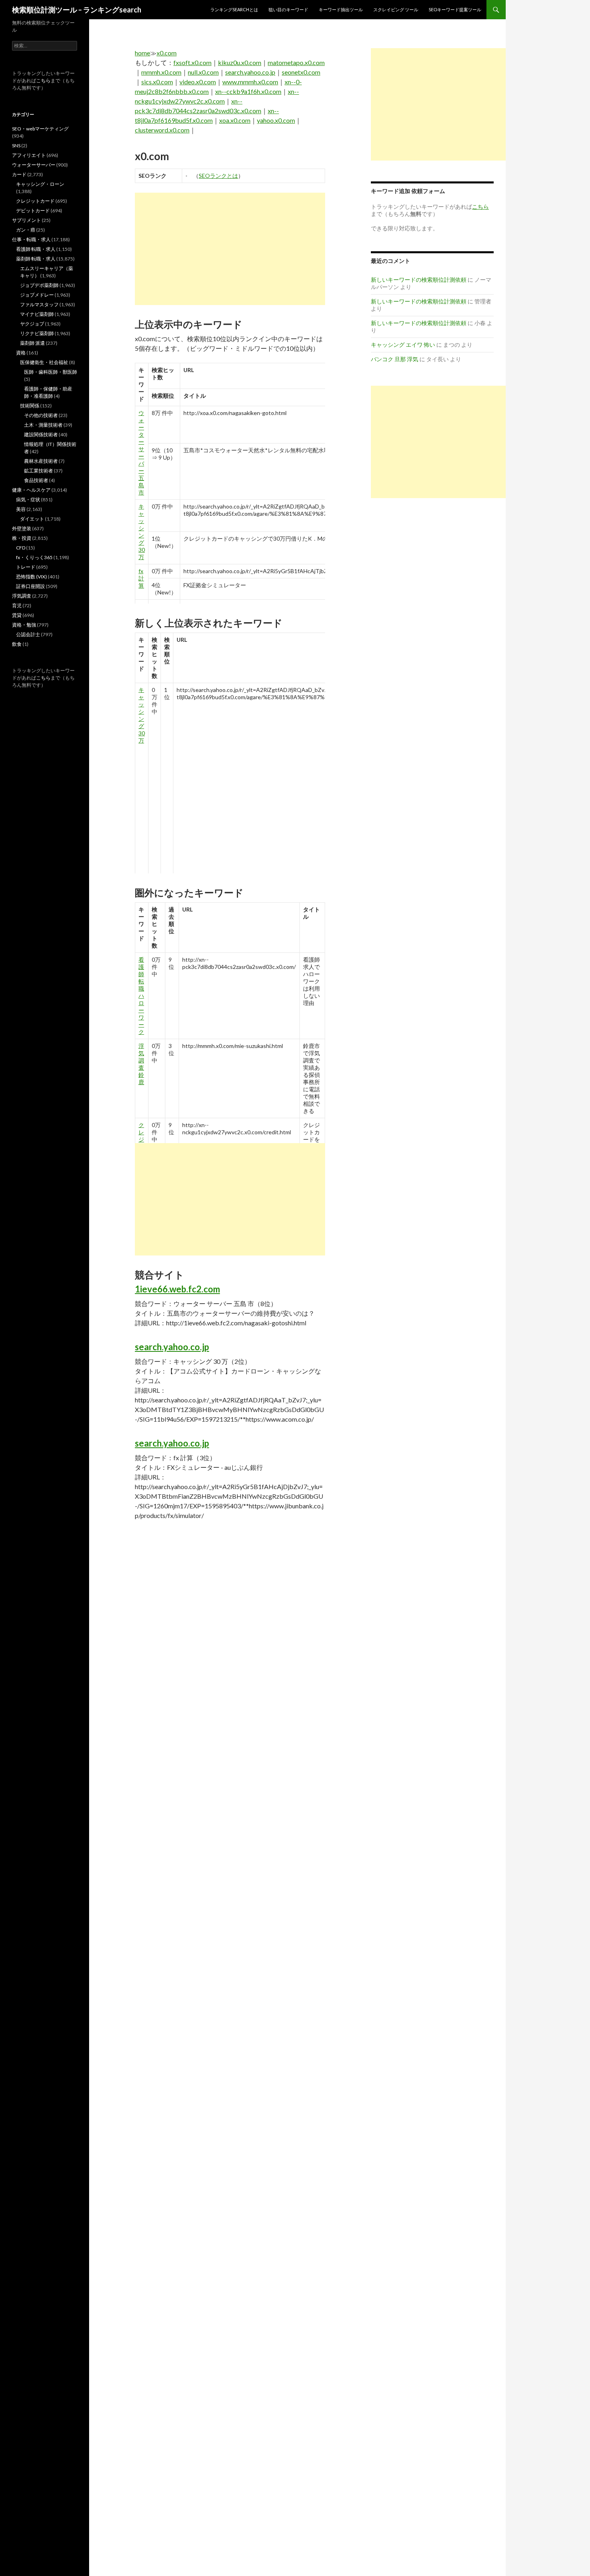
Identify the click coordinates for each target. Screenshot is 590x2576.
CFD (21, 548)
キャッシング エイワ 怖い (403, 345)
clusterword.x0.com (162, 130)
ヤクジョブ (32, 324)
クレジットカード (35, 201)
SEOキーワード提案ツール (455, 9)
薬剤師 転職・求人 (36, 259)
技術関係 (30, 406)
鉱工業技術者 (39, 471)
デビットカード (33, 211)
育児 (17, 605)
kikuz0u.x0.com (240, 62)
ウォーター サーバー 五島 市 (141, 453)
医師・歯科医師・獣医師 (51, 372)
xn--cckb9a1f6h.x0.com (248, 91)
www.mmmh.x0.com (250, 82)
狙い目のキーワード (288, 9)
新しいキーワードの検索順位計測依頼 (419, 280)
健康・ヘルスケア (31, 490)
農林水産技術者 (41, 461)
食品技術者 (36, 480)
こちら (43, 80)
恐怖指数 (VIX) (32, 577)
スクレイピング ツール (396, 9)
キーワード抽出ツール (341, 9)
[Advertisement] (230, 249)
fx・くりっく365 (34, 557)
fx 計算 (141, 578)
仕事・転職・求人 (31, 239)
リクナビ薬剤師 (37, 333)
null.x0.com (203, 72)
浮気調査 (22, 596)
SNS (16, 145)
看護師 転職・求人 (36, 249)
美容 (21, 509)
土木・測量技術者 (43, 425)
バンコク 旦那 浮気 (395, 359)
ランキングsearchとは (234, 9)
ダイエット (32, 519)
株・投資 (22, 538)
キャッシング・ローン (40, 184)
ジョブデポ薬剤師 (39, 285)
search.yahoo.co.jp (250, 72)
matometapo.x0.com (296, 62)
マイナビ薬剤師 (37, 314)
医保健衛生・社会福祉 (44, 362)
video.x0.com (198, 82)
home (142, 53)
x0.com (167, 53)
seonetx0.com (301, 72)
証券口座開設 (31, 586)
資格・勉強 (24, 625)
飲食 (17, 644)
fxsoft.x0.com (192, 62)
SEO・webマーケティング (40, 129)
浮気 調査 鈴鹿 (141, 1064)
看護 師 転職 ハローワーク (141, 996)
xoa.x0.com (235, 120)
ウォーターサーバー (34, 165)
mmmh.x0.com (161, 72)
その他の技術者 (41, 415)
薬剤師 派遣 (33, 343)
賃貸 (17, 615)
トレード (26, 567)
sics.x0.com (157, 82)
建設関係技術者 (41, 434)
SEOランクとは (218, 176)
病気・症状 (28, 500)
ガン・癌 (26, 230)
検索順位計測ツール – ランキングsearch (77, 10)
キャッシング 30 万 (142, 532)
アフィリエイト (29, 155)
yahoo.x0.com (276, 120)
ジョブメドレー (37, 295)
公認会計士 (28, 634)
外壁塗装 (22, 528)
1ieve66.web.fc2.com (177, 1289)
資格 (21, 353)
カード (19, 174)
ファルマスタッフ (39, 304)
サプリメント (26, 220)
